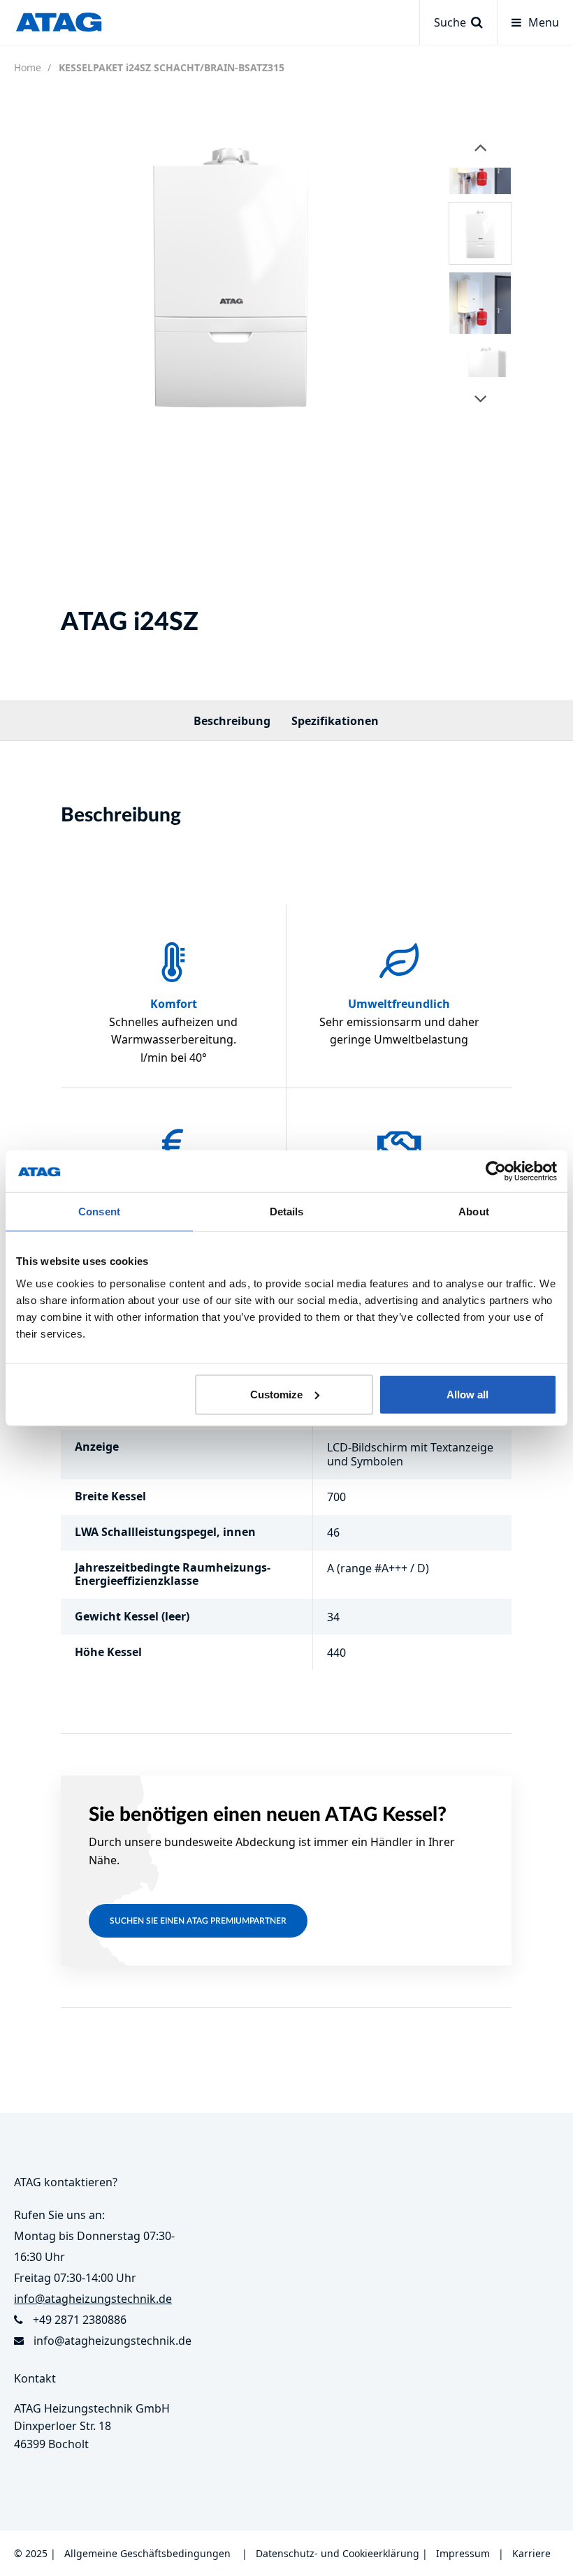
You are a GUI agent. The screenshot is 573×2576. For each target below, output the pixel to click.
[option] (229, 272)
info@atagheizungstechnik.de (113, 2341)
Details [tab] (287, 1212)
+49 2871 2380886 (80, 2320)
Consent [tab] (99, 1212)
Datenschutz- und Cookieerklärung (338, 2553)
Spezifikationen (335, 721)
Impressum (463, 2553)
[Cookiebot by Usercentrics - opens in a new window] (496, 1171)
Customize (276, 1394)
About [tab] (474, 1212)
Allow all (467, 1394)
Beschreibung (232, 721)
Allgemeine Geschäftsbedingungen (147, 2553)
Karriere (531, 2553)
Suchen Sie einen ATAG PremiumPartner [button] (198, 1921)
